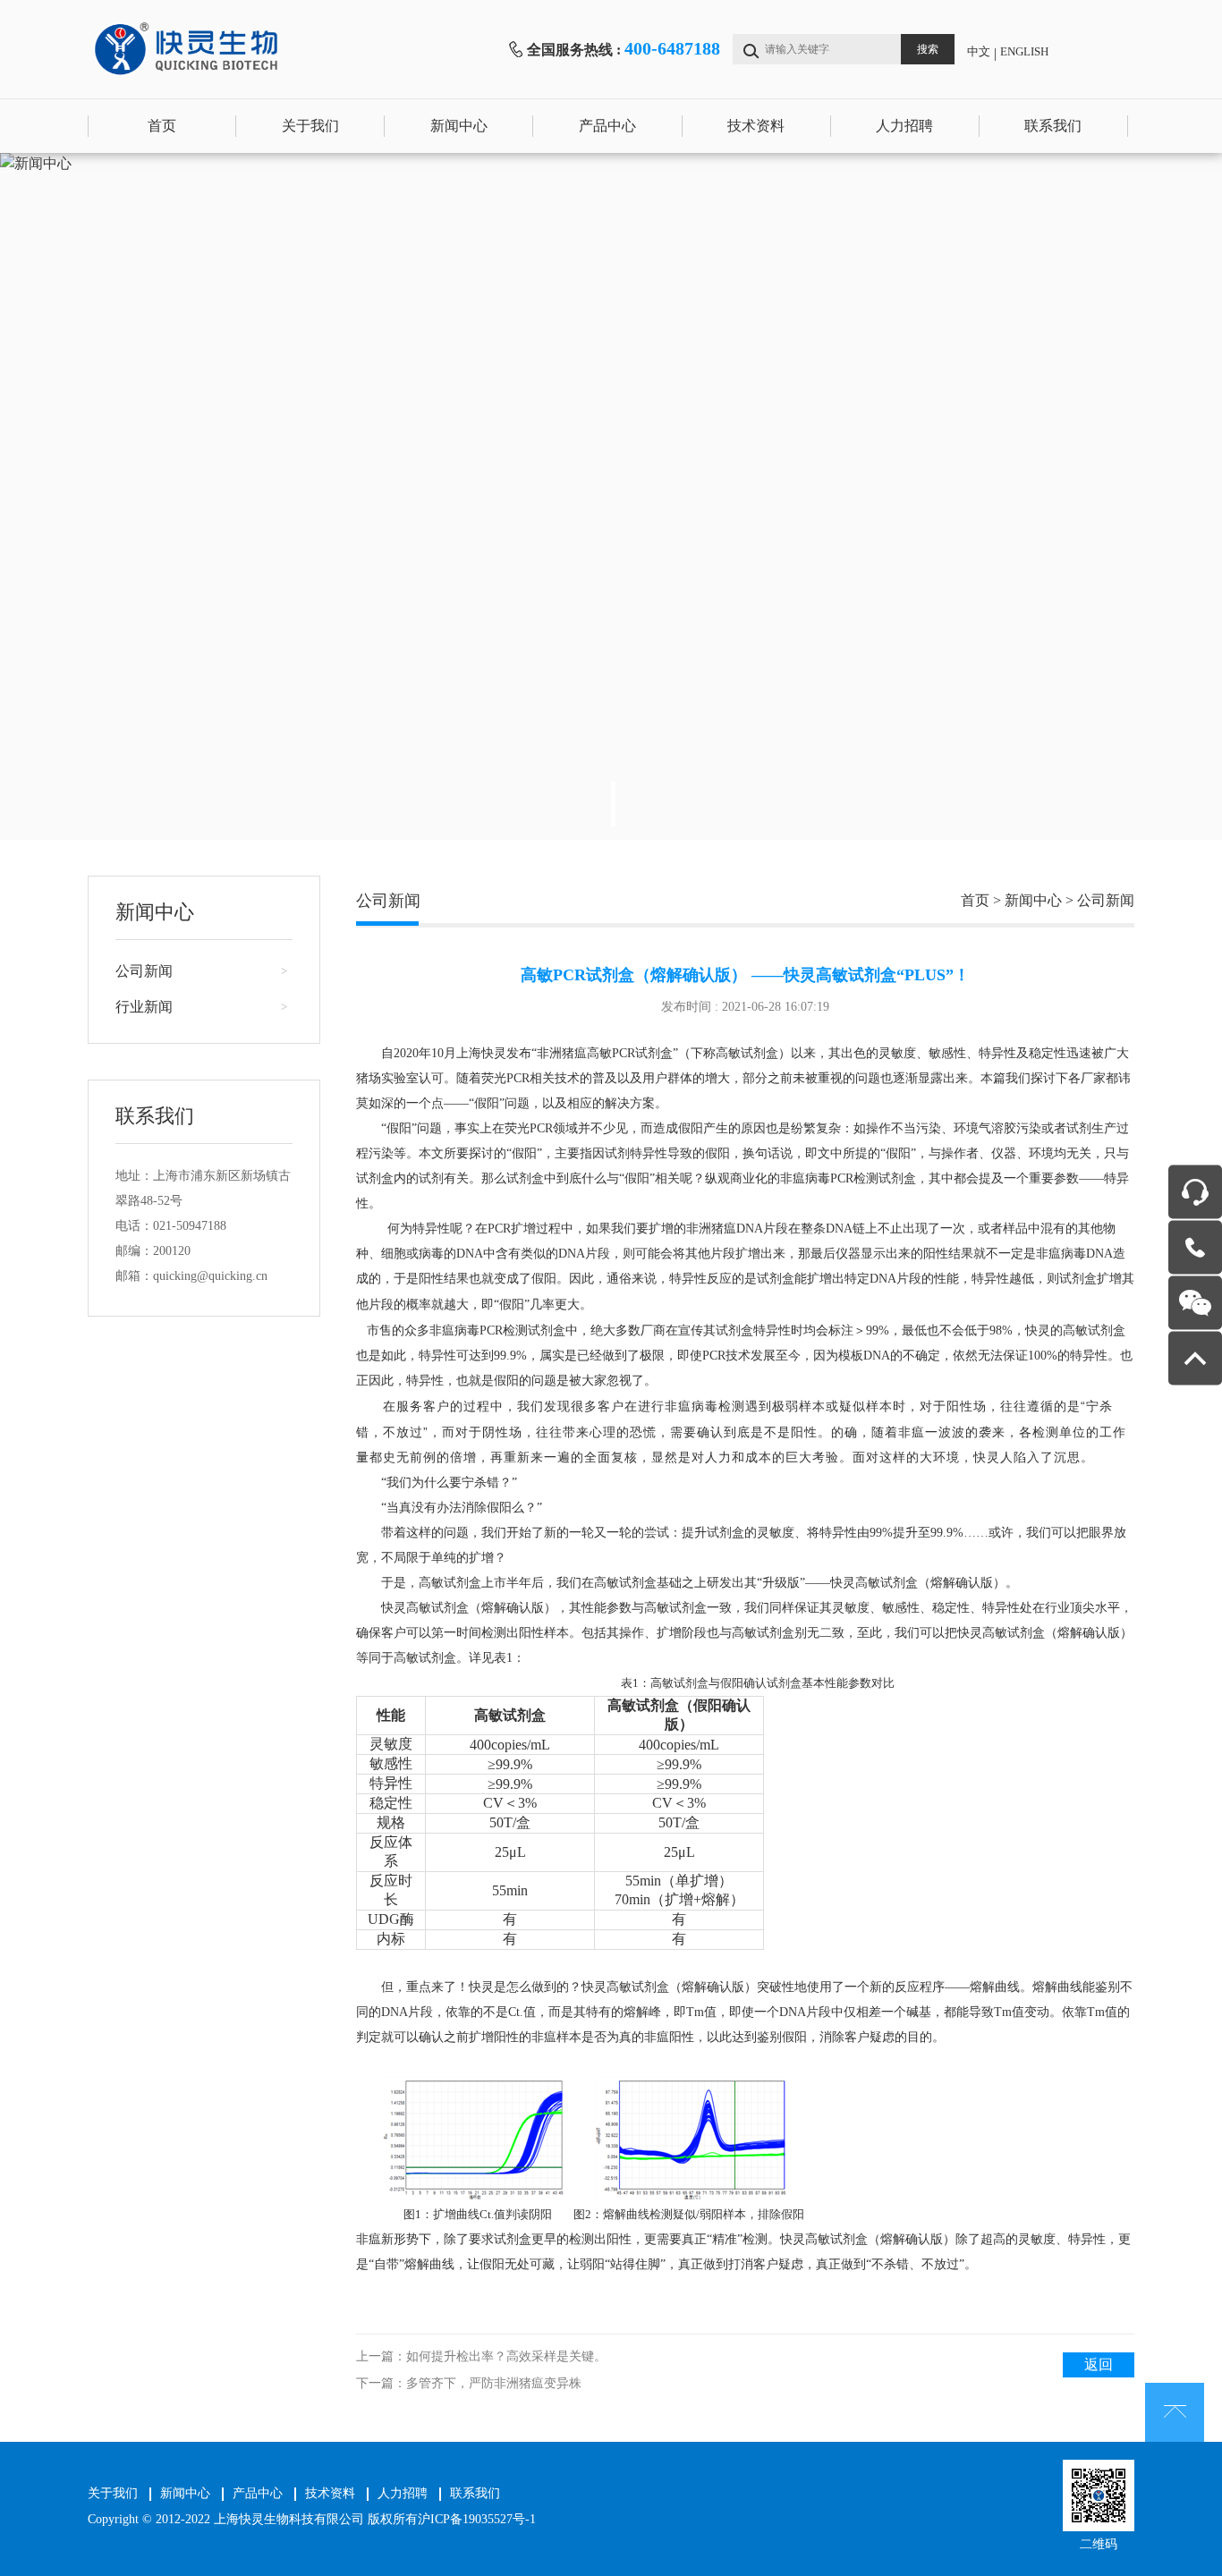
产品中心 (607, 126)
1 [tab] (613, 804)
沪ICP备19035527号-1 (477, 2519)
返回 (1099, 2364)
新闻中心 (459, 126)
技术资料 (756, 126)
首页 (162, 126)
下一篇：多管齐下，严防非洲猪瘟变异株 (469, 2383)
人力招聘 (904, 126)
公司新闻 (144, 971)
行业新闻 (144, 1007)
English (1024, 51)
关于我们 (310, 126)
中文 (979, 51)
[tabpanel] (611, 496)
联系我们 (1053, 126)
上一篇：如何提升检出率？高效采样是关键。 (481, 2356)
